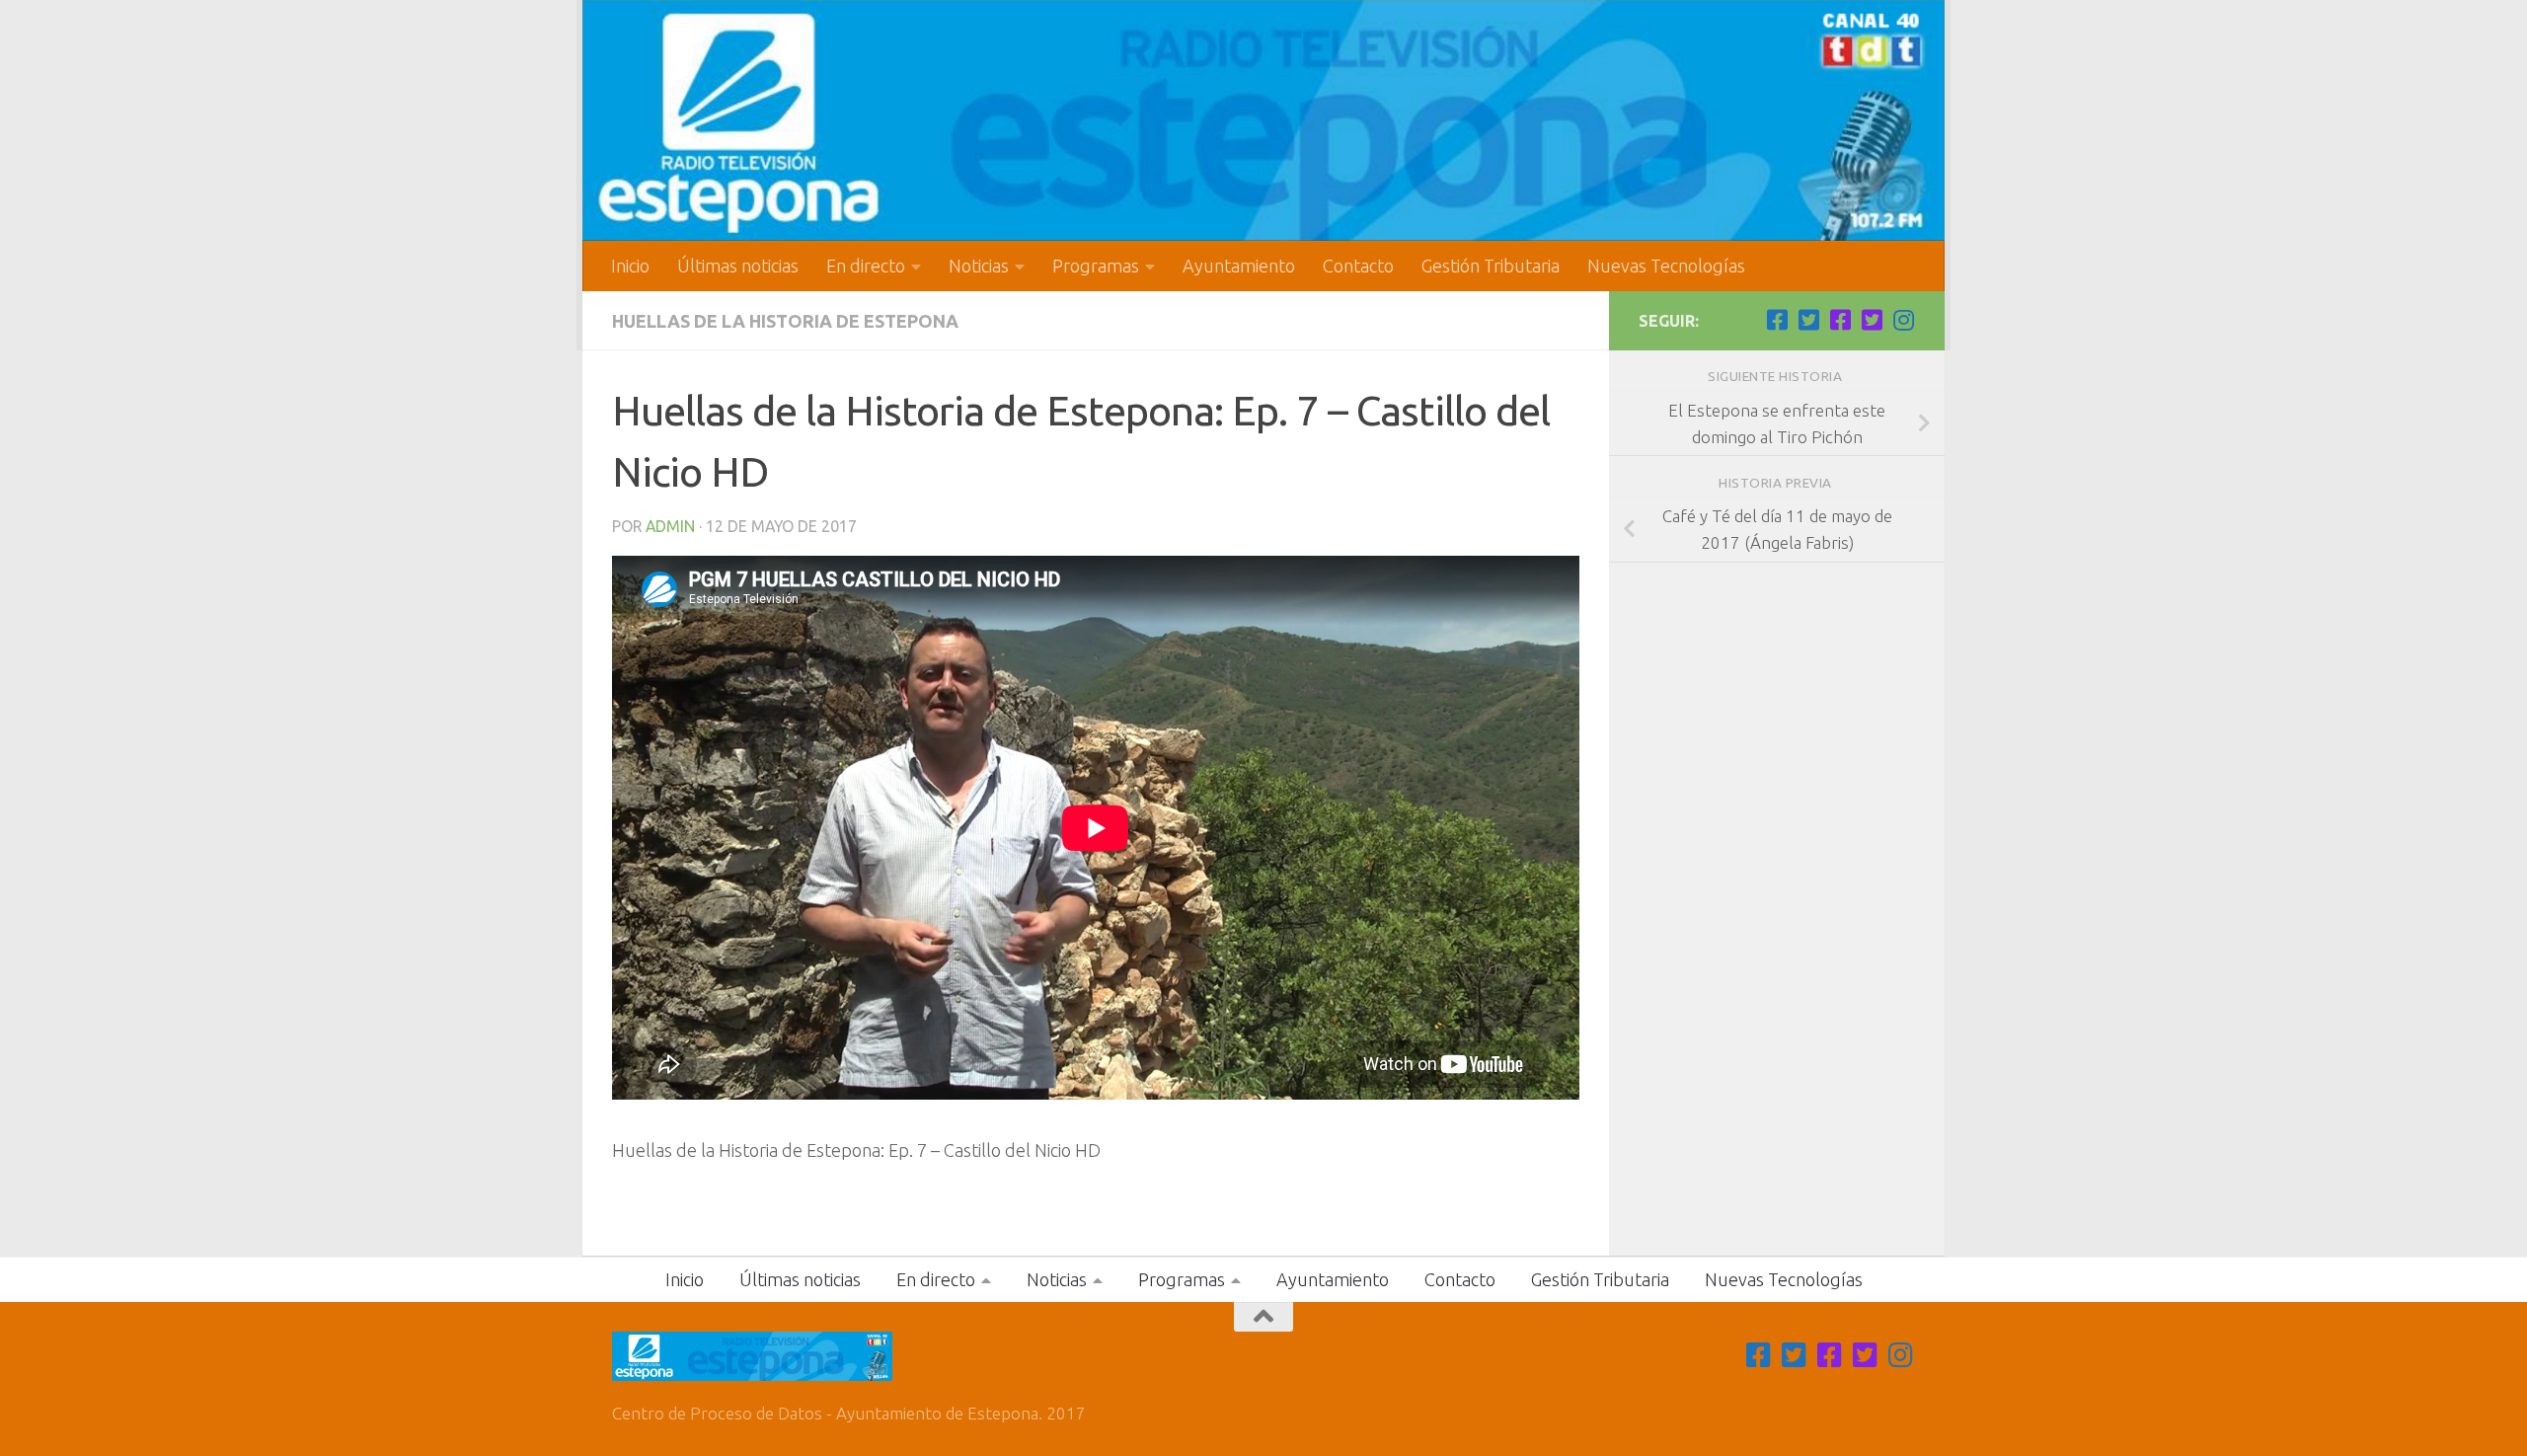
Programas (1096, 266)
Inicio (630, 266)
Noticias (979, 266)
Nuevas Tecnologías (1666, 266)
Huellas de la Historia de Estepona (785, 321)
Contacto (1358, 266)
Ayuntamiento (1239, 266)
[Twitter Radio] (1872, 320)
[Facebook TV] (1777, 320)
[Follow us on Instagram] (1903, 320)
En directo (866, 266)
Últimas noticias (738, 266)
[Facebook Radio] (1840, 320)
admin (670, 526)
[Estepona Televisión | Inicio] (1263, 120)
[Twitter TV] (1808, 320)
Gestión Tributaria (1491, 266)
